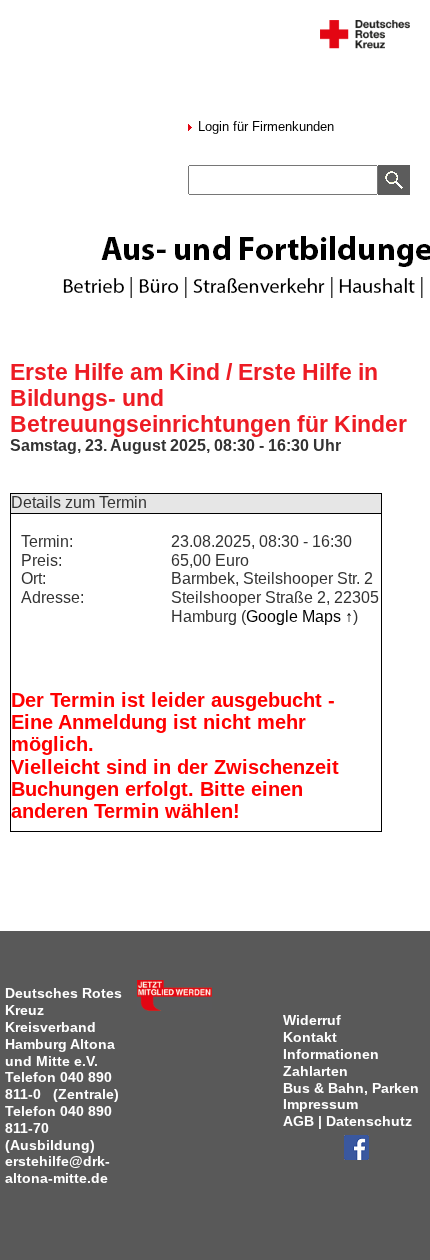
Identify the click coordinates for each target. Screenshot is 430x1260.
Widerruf (312, 1020)
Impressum (320, 1104)
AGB (298, 1121)
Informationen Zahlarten (331, 1062)
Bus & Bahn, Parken (351, 1088)
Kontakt (310, 1037)
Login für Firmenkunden (264, 126)
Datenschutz (369, 1121)
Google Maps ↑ (299, 616)
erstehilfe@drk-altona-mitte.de (57, 1169)
